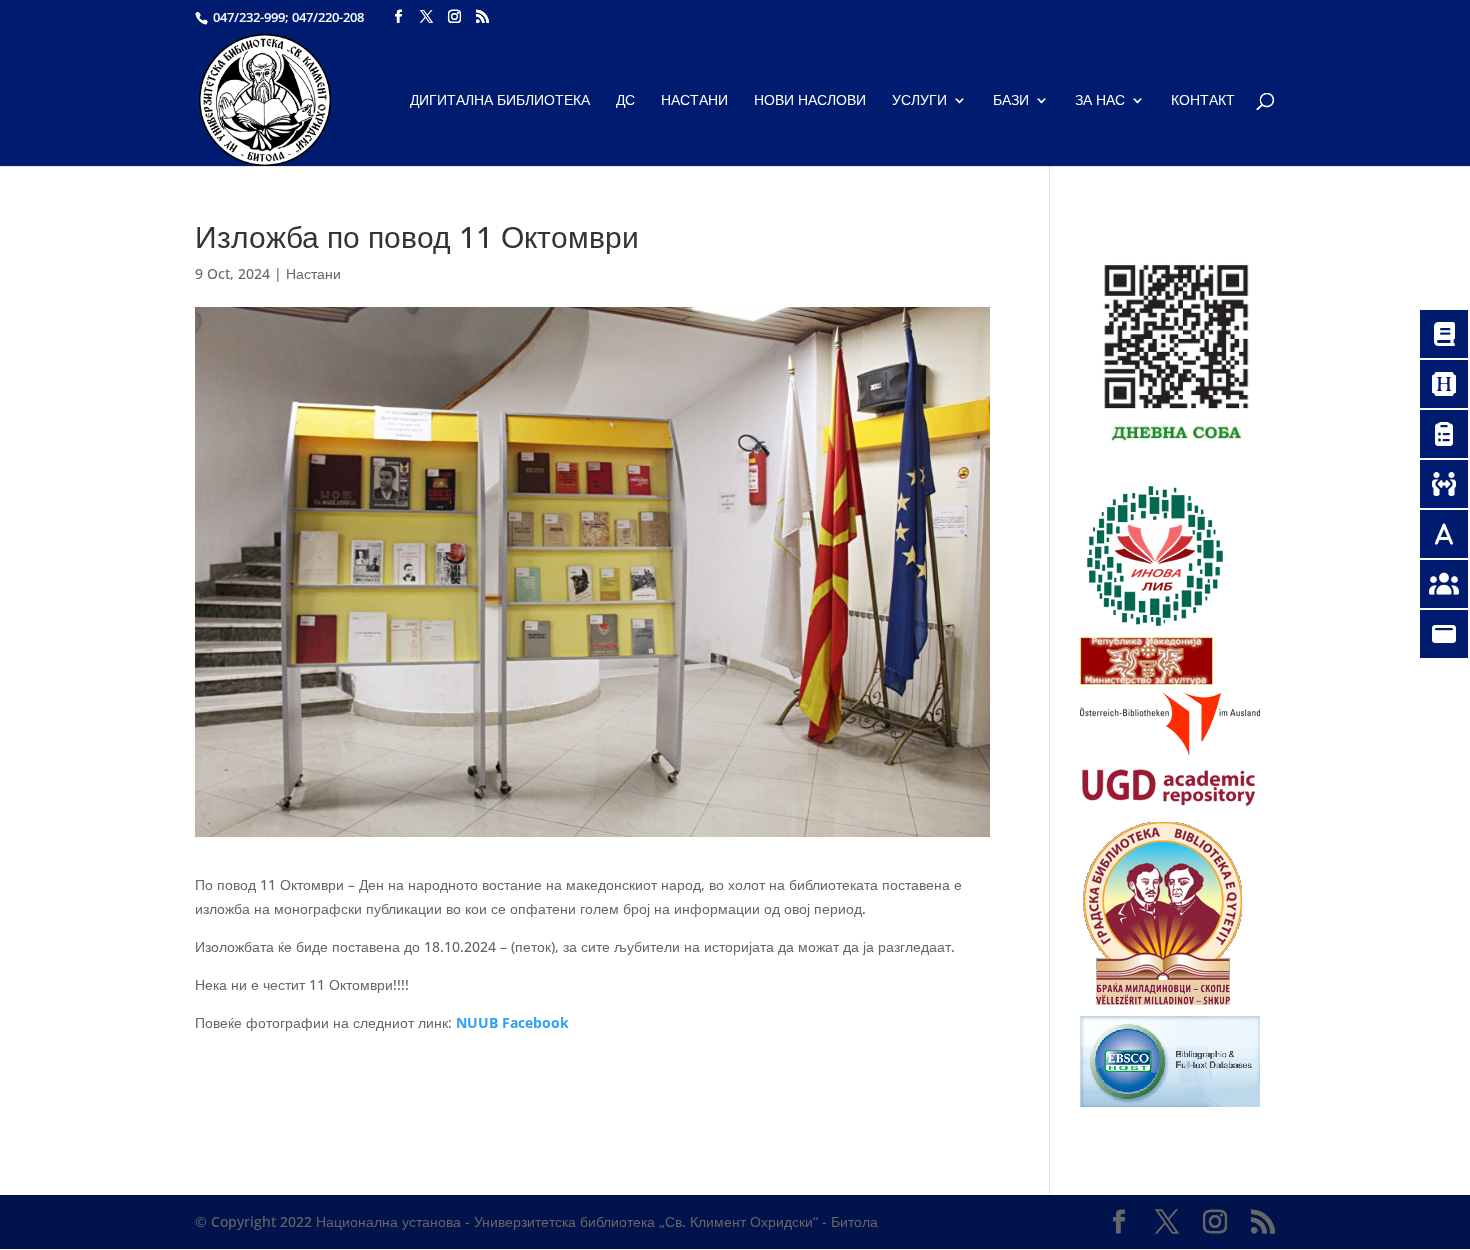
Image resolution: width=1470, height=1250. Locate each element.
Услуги (919, 101)
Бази (1011, 101)
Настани (694, 101)
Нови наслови (810, 101)
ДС (625, 101)
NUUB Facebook (512, 1022)
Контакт (1203, 101)
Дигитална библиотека (500, 101)
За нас (1100, 101)
